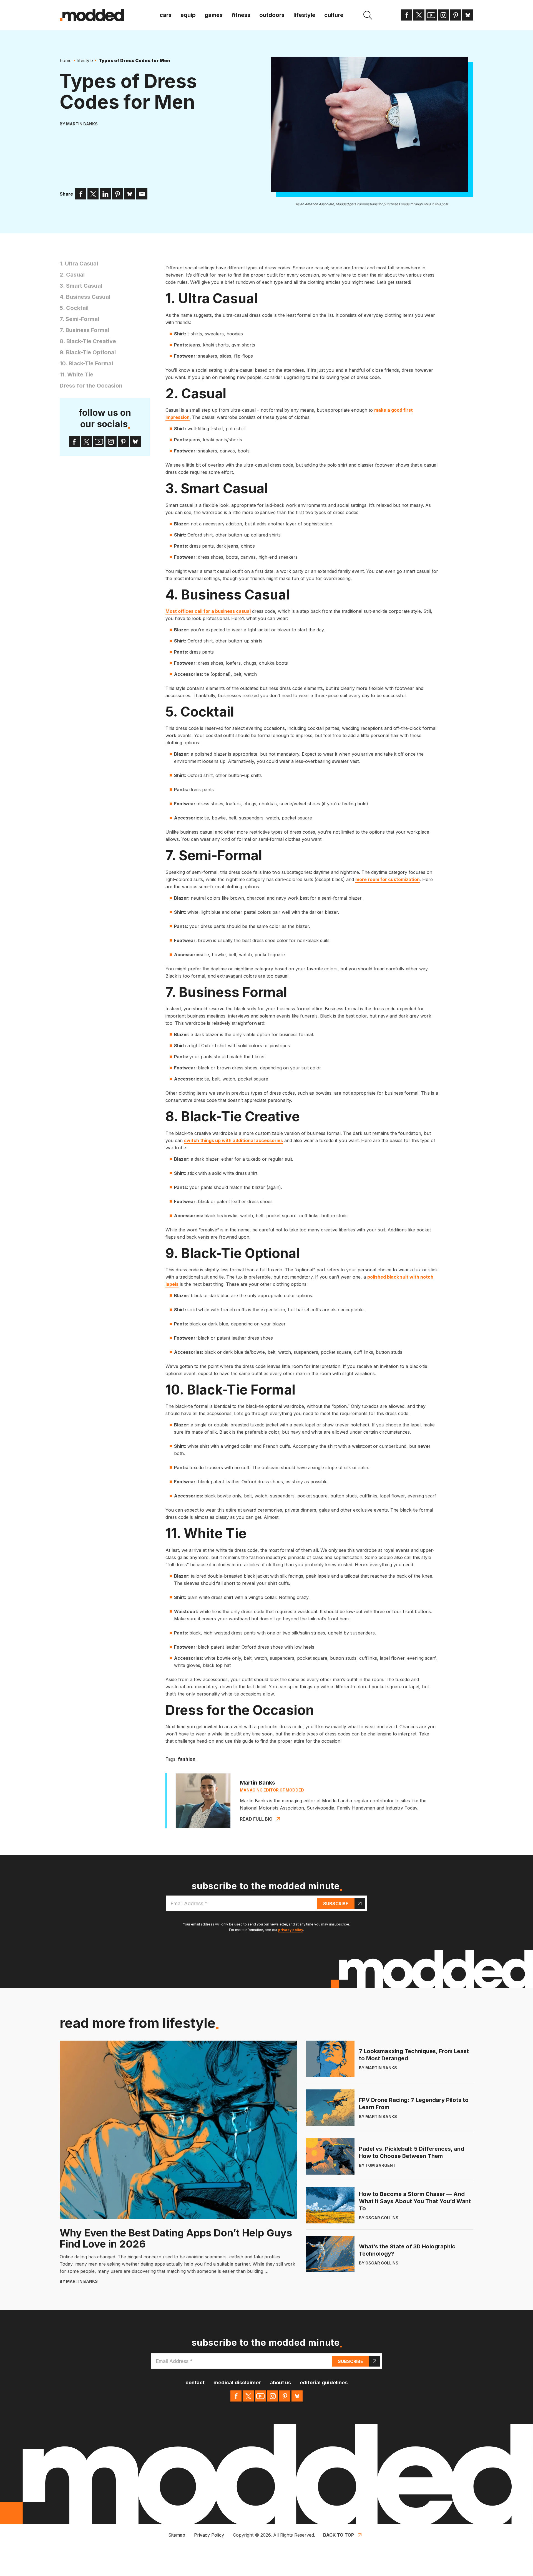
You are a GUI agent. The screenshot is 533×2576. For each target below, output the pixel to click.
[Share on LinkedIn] (105, 194)
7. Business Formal (84, 330)
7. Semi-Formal (79, 319)
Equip (188, 15)
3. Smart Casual (81, 286)
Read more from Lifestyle (138, 2023)
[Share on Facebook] (81, 194)
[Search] (368, 15)
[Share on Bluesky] (130, 194)
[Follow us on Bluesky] (468, 15)
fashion (187, 1759)
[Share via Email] (142, 194)
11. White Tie (76, 374)
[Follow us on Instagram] (443, 15)
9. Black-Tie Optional (88, 352)
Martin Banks (82, 124)
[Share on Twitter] (93, 194)
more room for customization (388, 879)
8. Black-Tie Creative (88, 341)
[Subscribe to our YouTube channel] (431, 15)
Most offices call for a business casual (208, 611)
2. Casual (72, 275)
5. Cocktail (74, 308)
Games (214, 15)
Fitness (241, 15)
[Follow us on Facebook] (407, 15)
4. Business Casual (85, 297)
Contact (195, 2383)
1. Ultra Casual (79, 264)
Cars (166, 15)
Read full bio (256, 1819)
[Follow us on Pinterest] (456, 15)
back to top (339, 2535)
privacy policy (291, 1930)
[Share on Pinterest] (117, 194)
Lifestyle (304, 15)
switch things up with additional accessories (233, 1140)
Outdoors (272, 15)
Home (66, 60)
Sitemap (177, 2535)
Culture (334, 15)
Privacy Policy (209, 2535)
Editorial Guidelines (324, 2383)
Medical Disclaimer (237, 2383)
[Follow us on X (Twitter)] (419, 15)
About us (280, 2383)
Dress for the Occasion (91, 386)
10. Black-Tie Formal (86, 363)
